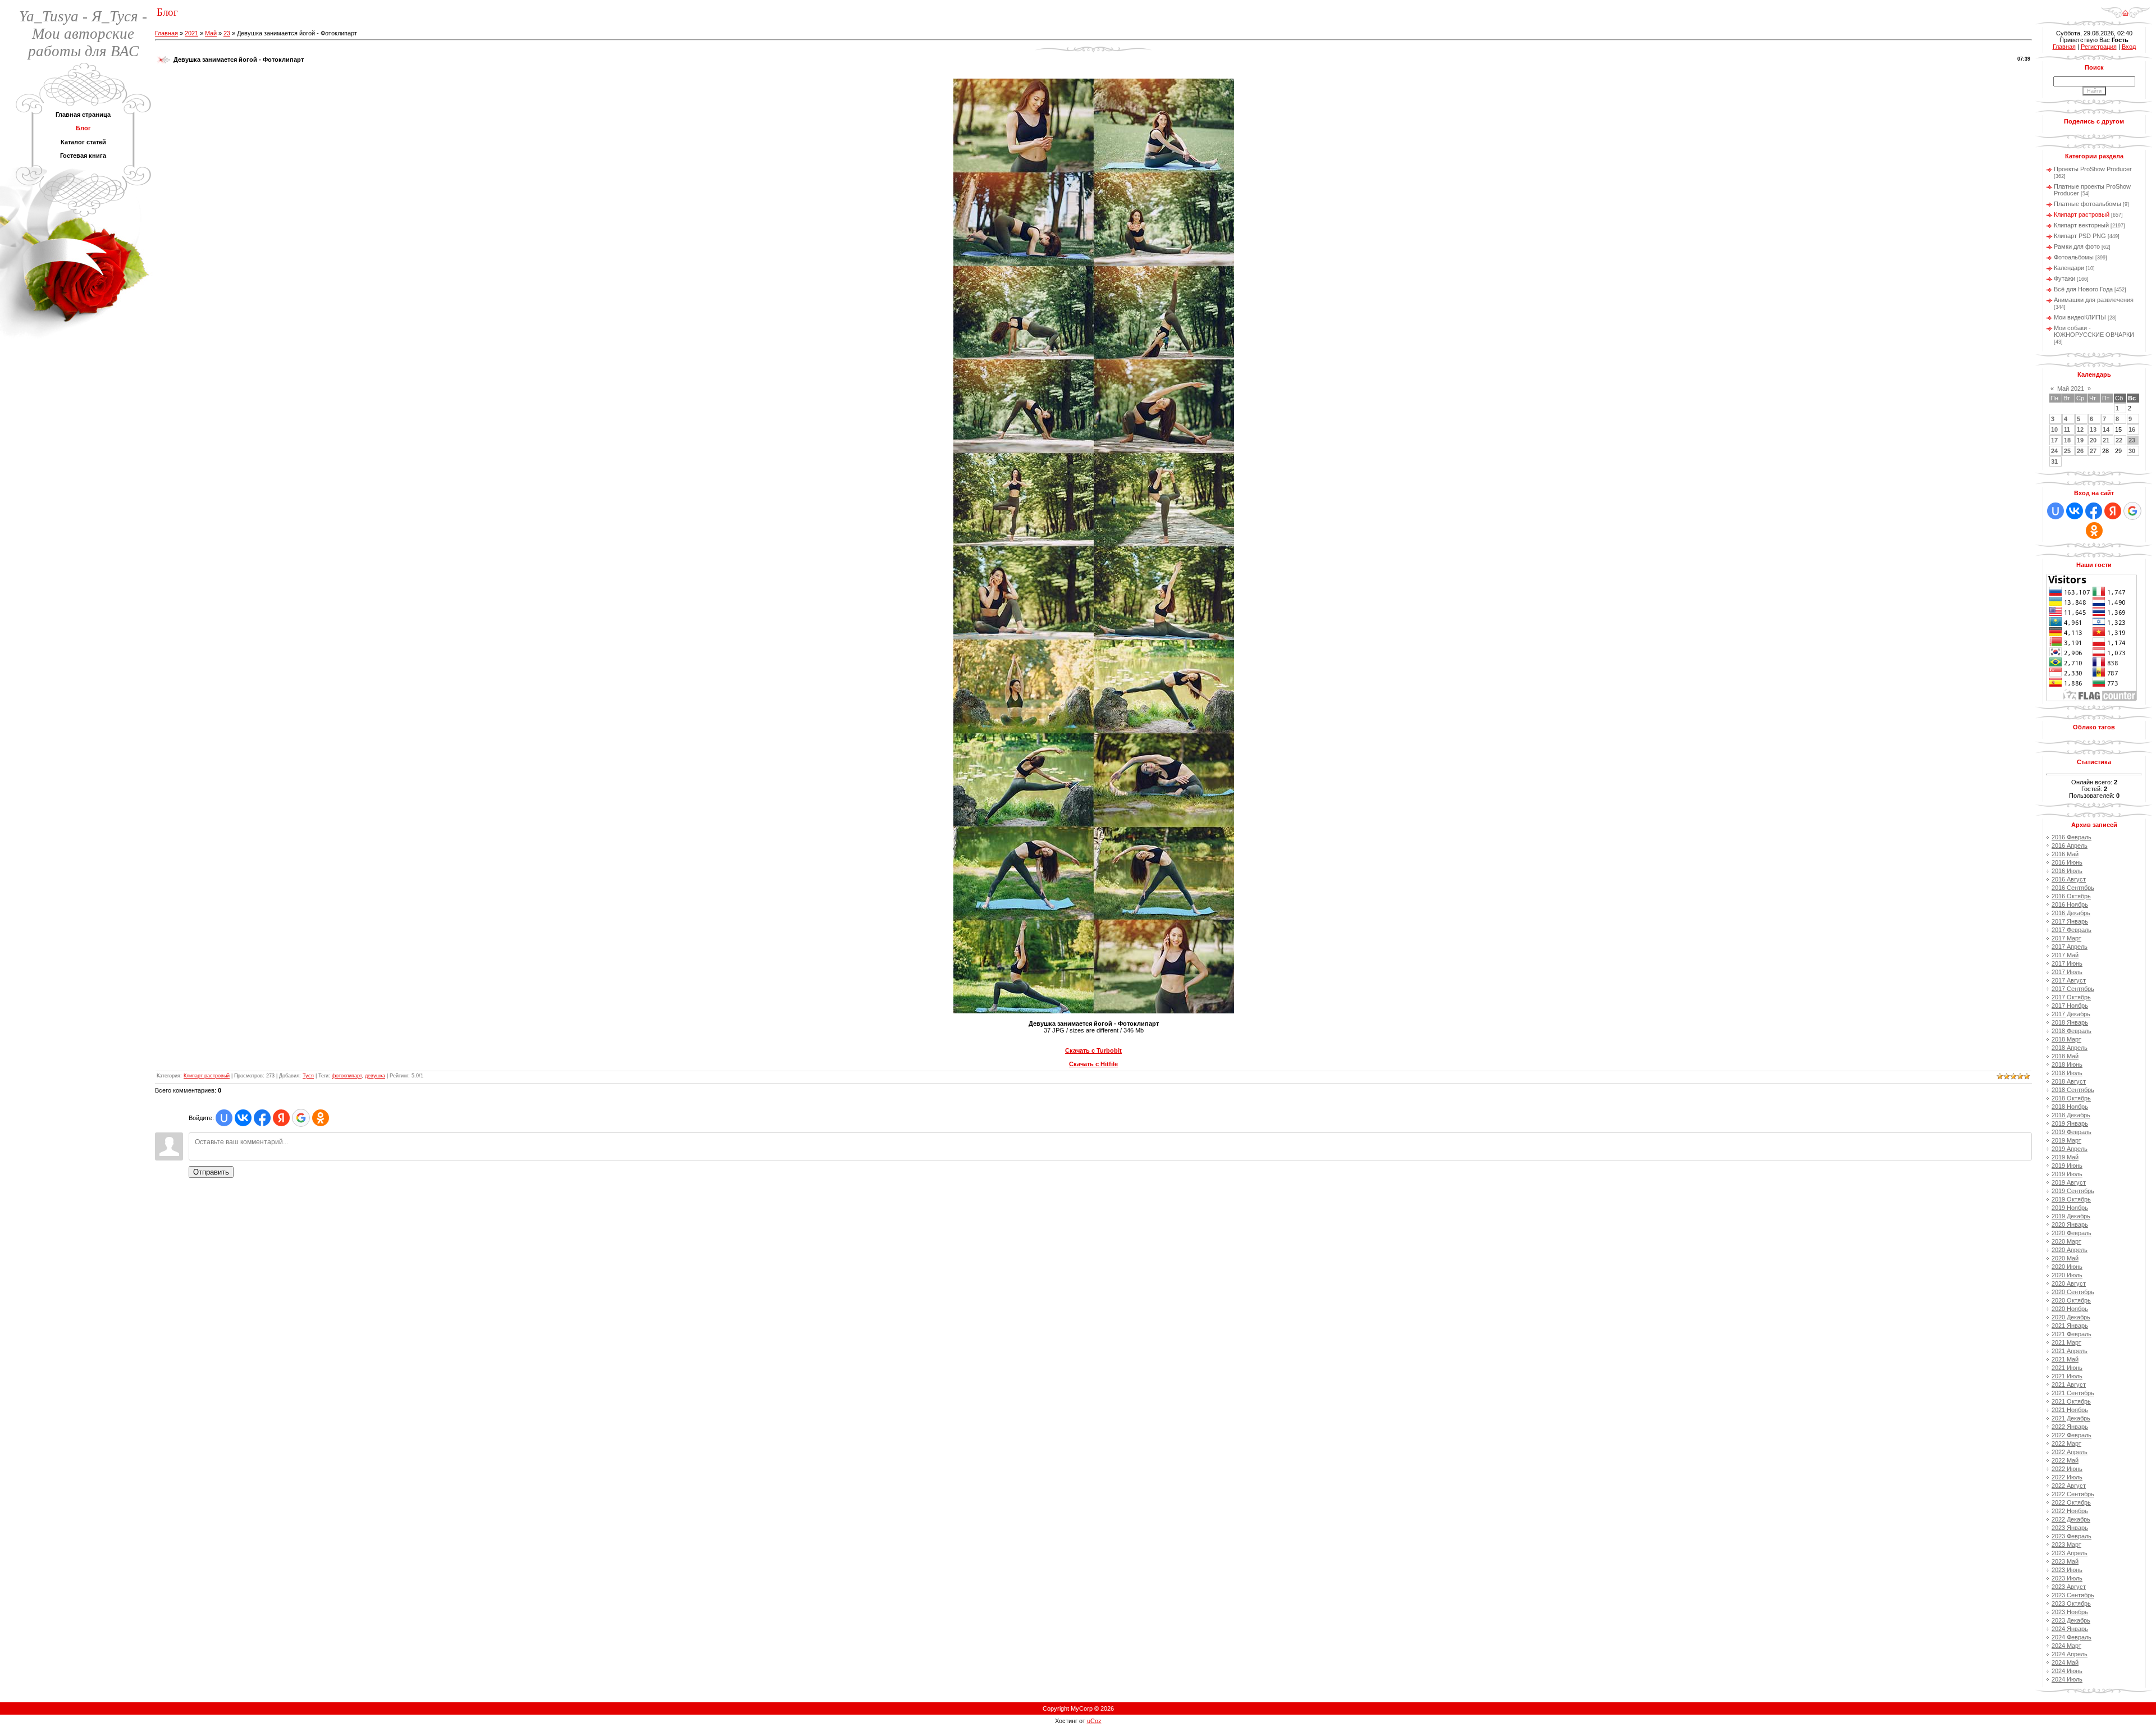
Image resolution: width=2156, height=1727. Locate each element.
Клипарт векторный (2081, 225)
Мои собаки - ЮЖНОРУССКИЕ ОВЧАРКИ (2094, 331)
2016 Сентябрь (2073, 888)
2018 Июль (2067, 1073)
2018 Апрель (2070, 1048)
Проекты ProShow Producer (2093, 169)
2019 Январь (2070, 1123)
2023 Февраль (2072, 1536)
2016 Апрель (2070, 846)
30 (2132, 451)
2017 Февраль (2072, 930)
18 (2067, 440)
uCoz (1094, 1721)
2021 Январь (2070, 1326)
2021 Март (2066, 1342)
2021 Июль (2067, 1376)
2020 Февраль (2072, 1233)
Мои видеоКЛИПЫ (2080, 317)
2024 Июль (2067, 1679)
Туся (308, 1076)
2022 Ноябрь (2070, 1511)
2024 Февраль (2072, 1637)
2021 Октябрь (2071, 1401)
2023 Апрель (2070, 1553)
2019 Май (2065, 1157)
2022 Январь (2070, 1427)
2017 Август (2069, 980)
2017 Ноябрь (2070, 1006)
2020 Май (2065, 1258)
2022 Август (2069, 1486)
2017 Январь (2070, 921)
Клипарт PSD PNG (2080, 236)
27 (2093, 451)
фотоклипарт (347, 1076)
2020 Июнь (2067, 1267)
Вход (2129, 47)
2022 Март (2066, 1443)
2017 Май (2065, 955)
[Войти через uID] (224, 1118)
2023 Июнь (2067, 1570)
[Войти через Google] (301, 1118)
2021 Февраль (2072, 1334)
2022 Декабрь (2071, 1519)
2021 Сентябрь (2073, 1393)
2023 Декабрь (2071, 1620)
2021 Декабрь (2071, 1418)
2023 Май (2065, 1561)
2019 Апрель (2070, 1149)
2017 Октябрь (2071, 997)
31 (2054, 462)
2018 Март (2066, 1039)
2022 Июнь (2067, 1469)
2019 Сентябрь (2073, 1191)
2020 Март (2066, 1241)
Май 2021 (2071, 389)
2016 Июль (2067, 871)
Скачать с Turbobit (1093, 1050)
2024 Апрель (2070, 1654)
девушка (375, 1076)
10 (2054, 430)
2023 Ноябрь (2070, 1612)
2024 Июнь (2067, 1671)
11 (2067, 430)
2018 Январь (2070, 1022)
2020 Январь (2070, 1225)
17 (2054, 440)
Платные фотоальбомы (2088, 204)
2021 (191, 33)
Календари (2069, 268)
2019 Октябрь (2071, 1199)
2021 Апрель (2070, 1351)
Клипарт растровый (207, 1076)
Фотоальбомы (2074, 257)
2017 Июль (2067, 972)
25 (2067, 451)
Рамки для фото (2077, 246)
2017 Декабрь (2071, 1014)
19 (2080, 440)
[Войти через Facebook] (262, 1118)
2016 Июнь (2067, 862)
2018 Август (2069, 1081)
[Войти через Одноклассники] (321, 1118)
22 (2119, 440)
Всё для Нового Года (2083, 289)
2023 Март (2066, 1545)
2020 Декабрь (2071, 1317)
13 (2093, 430)
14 (2106, 430)
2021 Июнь (2067, 1368)
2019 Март (2066, 1140)
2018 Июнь (2067, 1064)
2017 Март (2066, 938)
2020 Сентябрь (2073, 1292)
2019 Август (2069, 1182)
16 (2132, 430)
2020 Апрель (2070, 1250)
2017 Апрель (2070, 947)
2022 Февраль (2072, 1435)
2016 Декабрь (2071, 913)
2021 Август (2069, 1385)
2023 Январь (2070, 1528)
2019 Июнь (2067, 1166)
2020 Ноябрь (2070, 1309)
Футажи (2064, 278)
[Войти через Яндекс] (281, 1118)
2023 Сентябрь (2073, 1595)
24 (2054, 451)
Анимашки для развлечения (2094, 300)
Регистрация (2099, 47)
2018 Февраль (2072, 1031)
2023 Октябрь (2071, 1603)
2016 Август (2069, 879)
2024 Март (2066, 1646)
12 (2080, 430)
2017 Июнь (2067, 963)
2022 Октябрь (2071, 1502)
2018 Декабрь (2071, 1115)
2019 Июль (2067, 1174)
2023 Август (2069, 1587)
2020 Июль (2067, 1275)
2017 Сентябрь (2073, 989)
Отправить (211, 1172)
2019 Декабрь (2071, 1216)
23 (227, 33)
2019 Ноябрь (2070, 1208)
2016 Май (2065, 854)
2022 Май (2065, 1460)
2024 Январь (2070, 1629)
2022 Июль (2067, 1477)
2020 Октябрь (2071, 1300)
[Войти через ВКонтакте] (243, 1118)
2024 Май (2065, 1662)
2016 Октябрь (2071, 896)
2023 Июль (2067, 1578)
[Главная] (2125, 9)
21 (2106, 440)
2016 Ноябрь (2070, 904)
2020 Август (2069, 1283)
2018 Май (2065, 1056)
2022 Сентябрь (2073, 1494)
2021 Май (2065, 1359)
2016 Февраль (2072, 837)
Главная (166, 33)
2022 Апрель (2070, 1452)
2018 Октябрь (2071, 1098)
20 (2093, 440)
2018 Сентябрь (2073, 1090)
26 (2080, 451)
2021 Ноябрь (2070, 1410)
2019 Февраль (2072, 1132)
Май (211, 33)
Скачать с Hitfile (1093, 1064)
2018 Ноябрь (2070, 1107)
